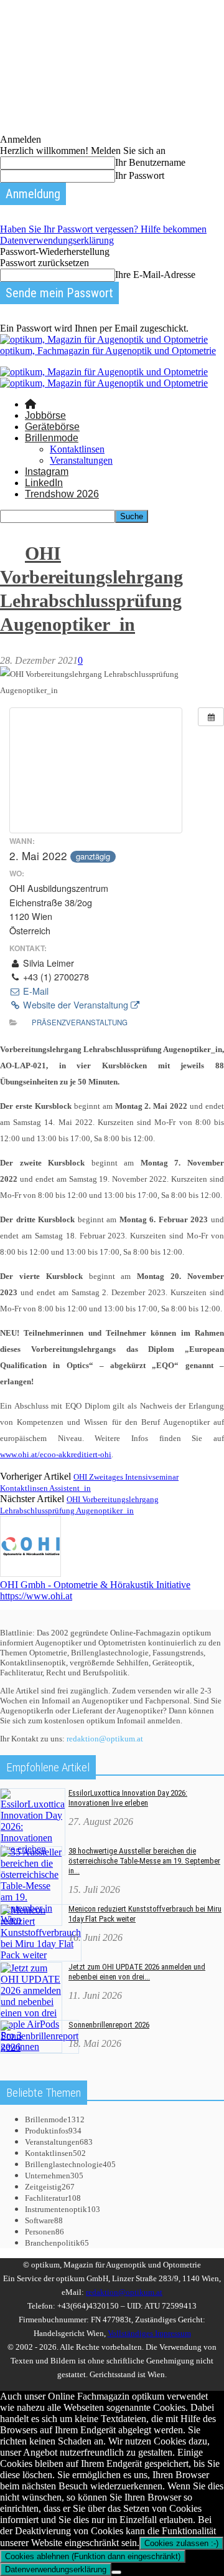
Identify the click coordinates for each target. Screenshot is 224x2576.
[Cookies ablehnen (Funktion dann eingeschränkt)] (116, 2572)
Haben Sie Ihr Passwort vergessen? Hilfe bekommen (103, 229)
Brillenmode (52, 438)
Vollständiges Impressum (149, 2333)
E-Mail (35, 991)
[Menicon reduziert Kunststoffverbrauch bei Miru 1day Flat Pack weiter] (41, 1955)
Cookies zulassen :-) (181, 2543)
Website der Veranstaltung (76, 1005)
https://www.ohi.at (36, 1596)
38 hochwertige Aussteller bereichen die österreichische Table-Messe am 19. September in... (144, 1861)
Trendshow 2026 (62, 494)
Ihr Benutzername (150, 162)
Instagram (47, 472)
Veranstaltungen (81, 460)
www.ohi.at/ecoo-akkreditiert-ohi (56, 1454)
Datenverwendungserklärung (57, 240)
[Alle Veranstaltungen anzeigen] (211, 717)
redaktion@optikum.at (105, 1739)
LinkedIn (44, 483)
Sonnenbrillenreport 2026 (109, 2025)
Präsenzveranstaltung (80, 1022)
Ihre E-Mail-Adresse (155, 275)
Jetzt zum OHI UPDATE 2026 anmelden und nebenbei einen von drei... (137, 1972)
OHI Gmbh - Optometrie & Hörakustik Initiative (95, 1585)
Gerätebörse (52, 427)
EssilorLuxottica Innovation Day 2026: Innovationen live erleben (128, 1798)
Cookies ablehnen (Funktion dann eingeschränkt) (93, 2556)
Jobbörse (45, 415)
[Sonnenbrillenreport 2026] (40, 2047)
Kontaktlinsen (77, 449)
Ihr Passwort (140, 175)
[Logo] (104, 372)
